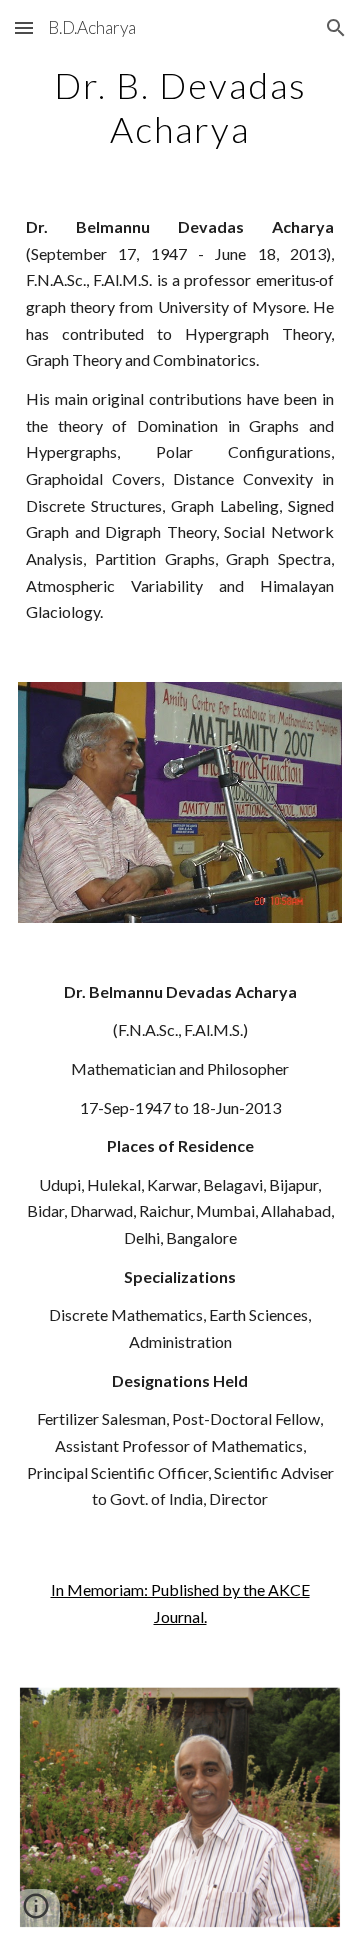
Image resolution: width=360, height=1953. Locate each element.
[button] (24, 27)
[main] (180, 106)
